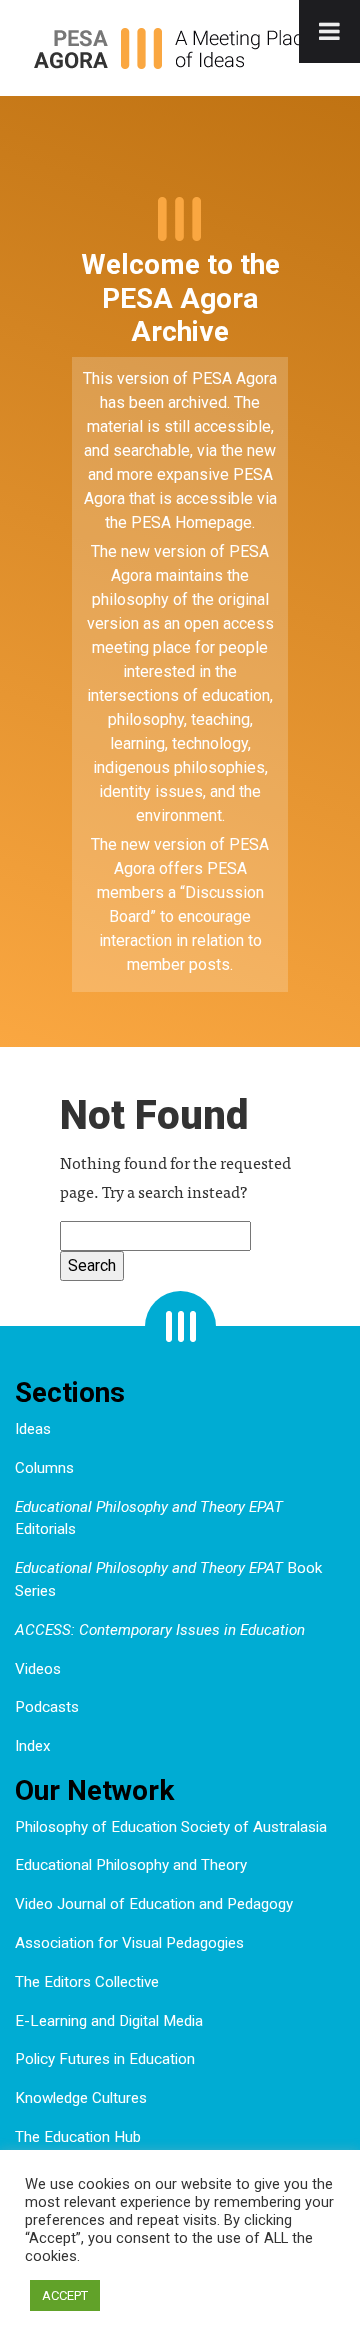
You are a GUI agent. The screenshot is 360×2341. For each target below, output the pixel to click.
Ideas (33, 1429)
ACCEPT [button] (65, 2295)
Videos (38, 1669)
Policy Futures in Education (105, 2059)
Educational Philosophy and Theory (131, 1865)
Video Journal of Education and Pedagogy (154, 1904)
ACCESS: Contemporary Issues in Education (160, 1630)
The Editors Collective (87, 1982)
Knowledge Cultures (81, 2098)
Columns (44, 1468)
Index (33, 1746)
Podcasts (47, 1707)
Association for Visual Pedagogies (129, 1943)
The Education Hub (78, 2137)
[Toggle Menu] (329, 31)
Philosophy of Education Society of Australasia (171, 1827)
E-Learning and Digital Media (109, 2021)
